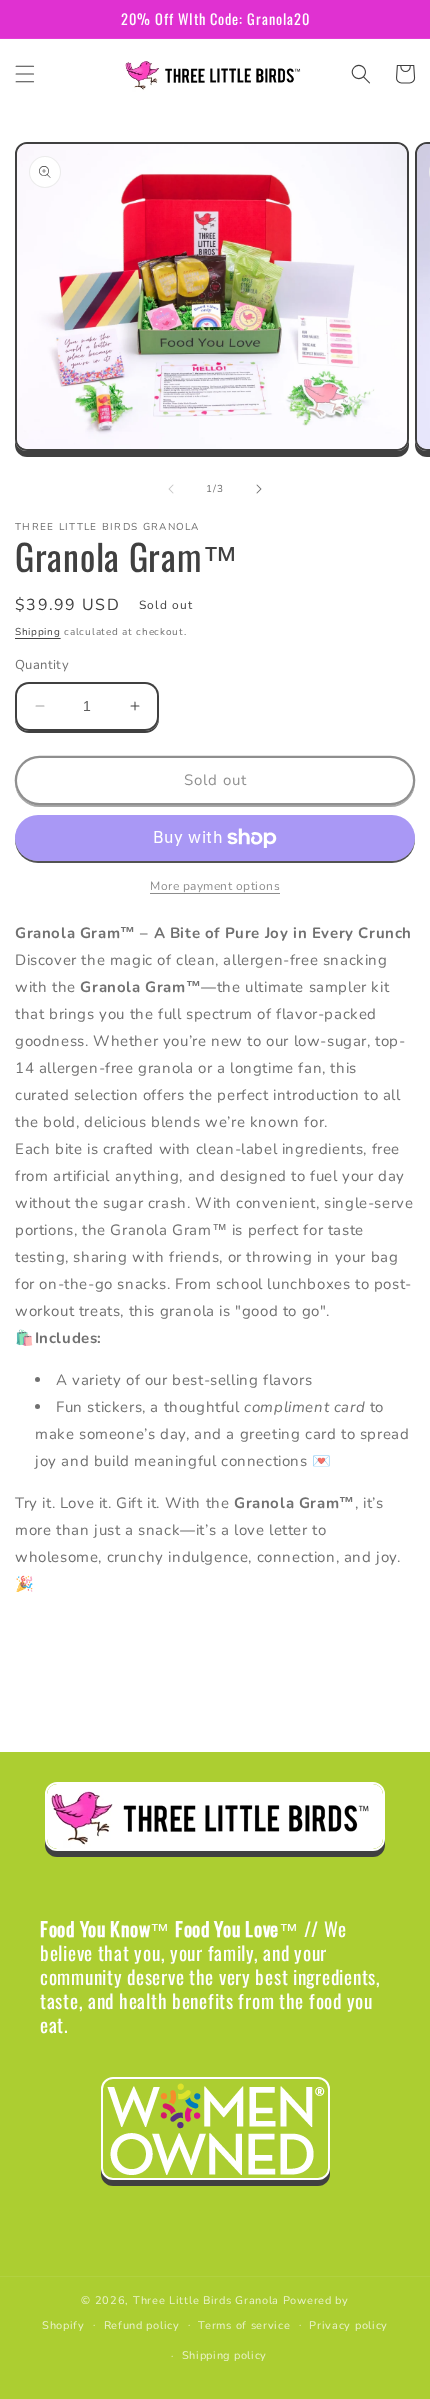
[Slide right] (259, 489)
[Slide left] (171, 489)
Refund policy (142, 2325)
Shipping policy (225, 2355)
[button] (25, 74)
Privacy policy (348, 2325)
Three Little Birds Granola (206, 2300)
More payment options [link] (215, 886)
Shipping (38, 632)
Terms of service (244, 2325)
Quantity (42, 665)
